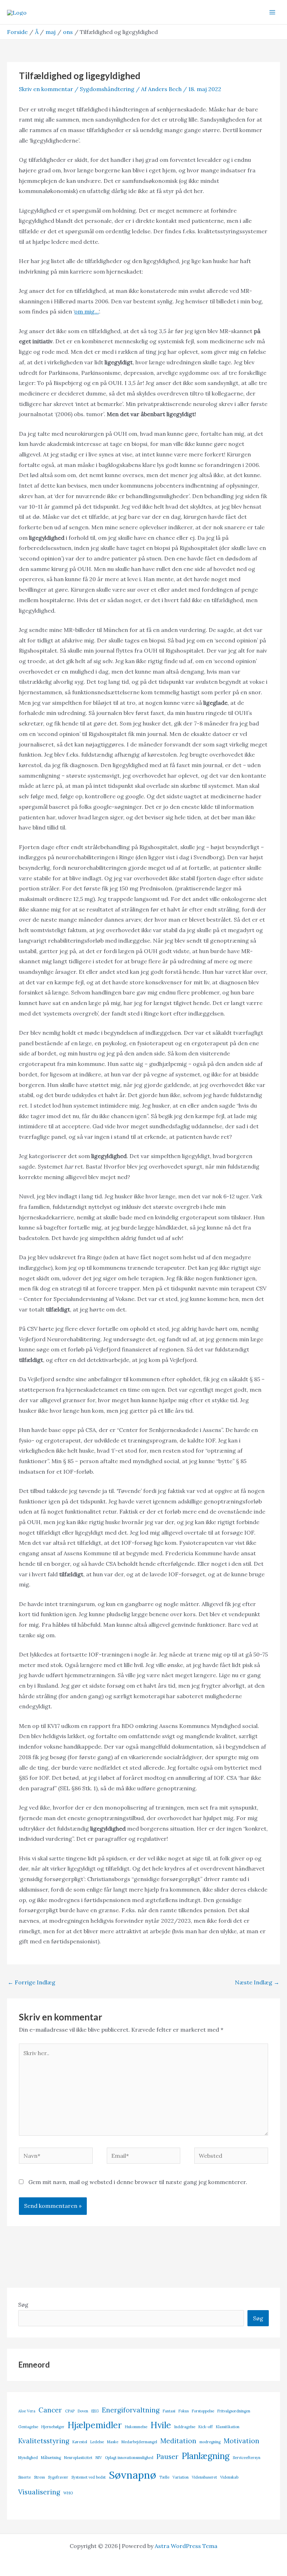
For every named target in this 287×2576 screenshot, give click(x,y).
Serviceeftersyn (247, 2458)
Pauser (167, 2457)
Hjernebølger (53, 2427)
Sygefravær (58, 2477)
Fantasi (169, 2411)
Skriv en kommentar (46, 89)
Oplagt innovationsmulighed (129, 2458)
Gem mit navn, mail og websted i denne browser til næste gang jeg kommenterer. (138, 2182)
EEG (95, 2411)
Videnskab (229, 2477)
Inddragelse (185, 2427)
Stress (39, 2477)
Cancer (50, 2410)
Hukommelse (136, 2427)
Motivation (241, 2441)
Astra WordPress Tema (186, 2546)
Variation (181, 2477)
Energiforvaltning (131, 2410)
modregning (210, 2442)
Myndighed (28, 2458)
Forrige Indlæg (31, 1982)
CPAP (70, 2411)
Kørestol (80, 2442)
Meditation (178, 2441)
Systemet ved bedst (89, 2477)
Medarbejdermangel (139, 2442)
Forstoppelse (203, 2411)
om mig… (86, 311)
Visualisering (39, 2492)
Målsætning (51, 2458)
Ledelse (97, 2442)
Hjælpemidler (95, 2425)
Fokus (184, 2411)
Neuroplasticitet (78, 2458)
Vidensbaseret (204, 2477)
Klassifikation (228, 2427)
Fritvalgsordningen (234, 2411)
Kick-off (206, 2427)
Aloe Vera (27, 2411)
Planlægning (206, 2456)
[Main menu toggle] (272, 12)
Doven (83, 2411)
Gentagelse (28, 2427)
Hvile (161, 2425)
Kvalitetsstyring (44, 2441)
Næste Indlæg (257, 1982)
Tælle (164, 2477)
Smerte (24, 2477)
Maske (113, 2442)
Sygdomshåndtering (107, 89)
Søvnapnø (132, 2475)
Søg (23, 2305)
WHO (68, 2493)
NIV (99, 2458)
